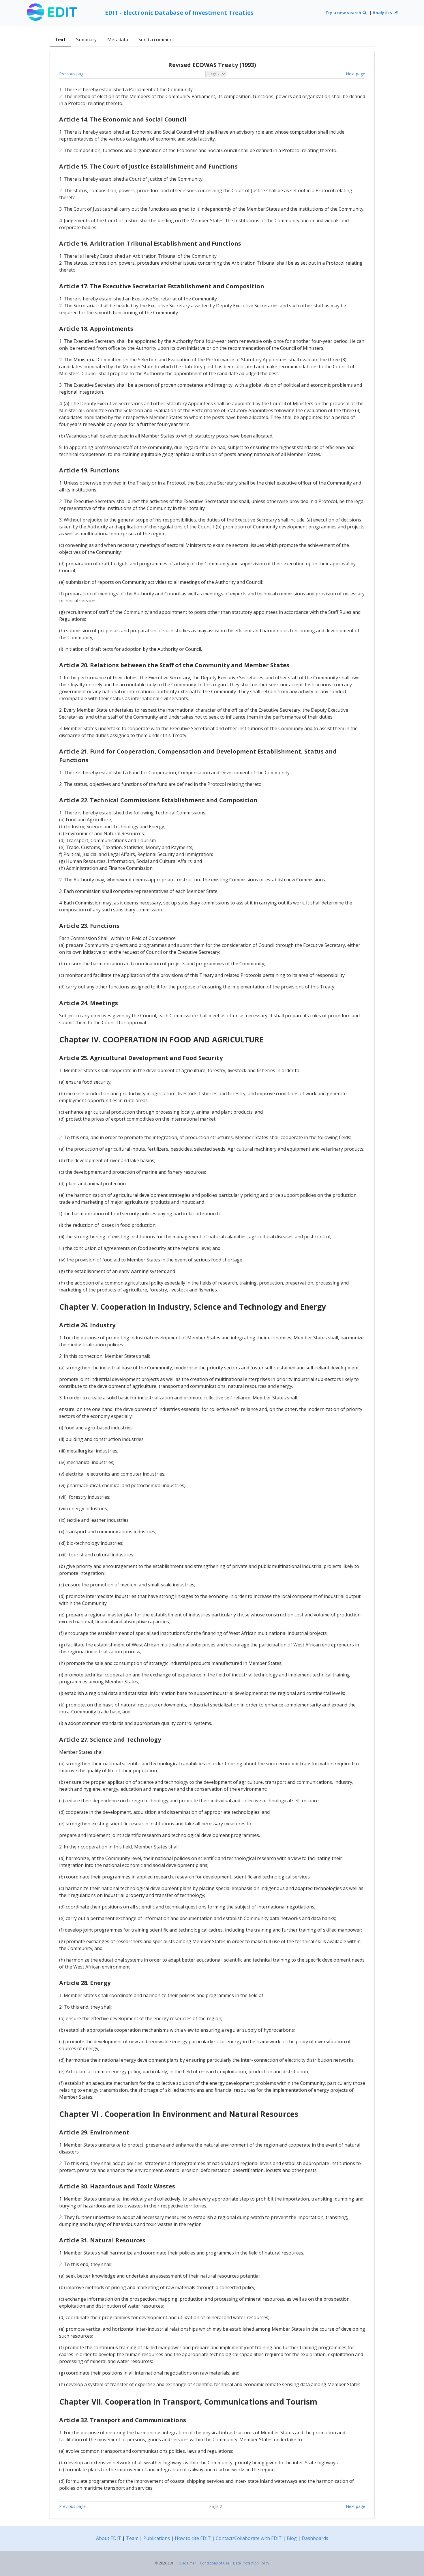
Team (132, 2538)
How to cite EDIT (193, 2538)
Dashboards (315, 2538)
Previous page (72, 74)
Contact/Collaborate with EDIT (249, 2538)
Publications (157, 2538)
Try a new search (344, 13)
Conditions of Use (215, 2563)
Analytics (383, 13)
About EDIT (109, 2538)
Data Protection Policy (251, 2563)
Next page (355, 74)
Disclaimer (187, 2563)
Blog (292, 2538)
